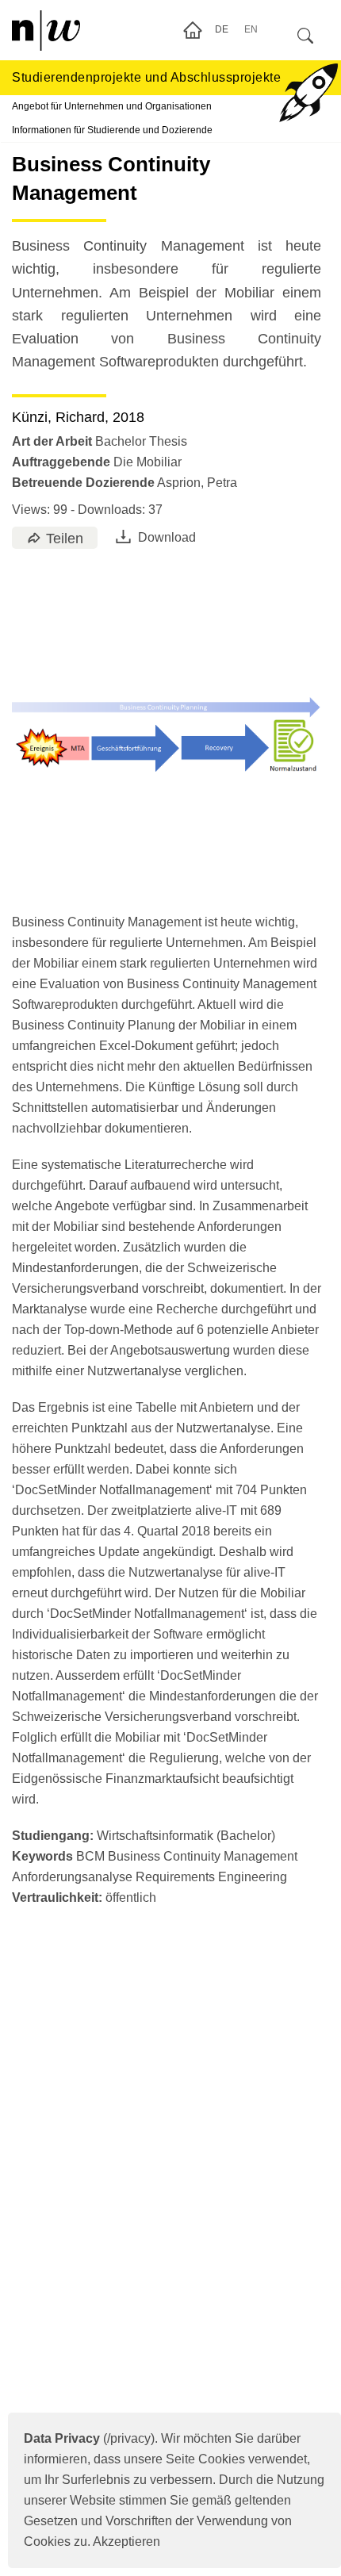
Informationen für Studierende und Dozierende (112, 130)
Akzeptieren (126, 2541)
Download (167, 537)
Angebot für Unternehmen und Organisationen (112, 106)
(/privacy (87, 2438)
